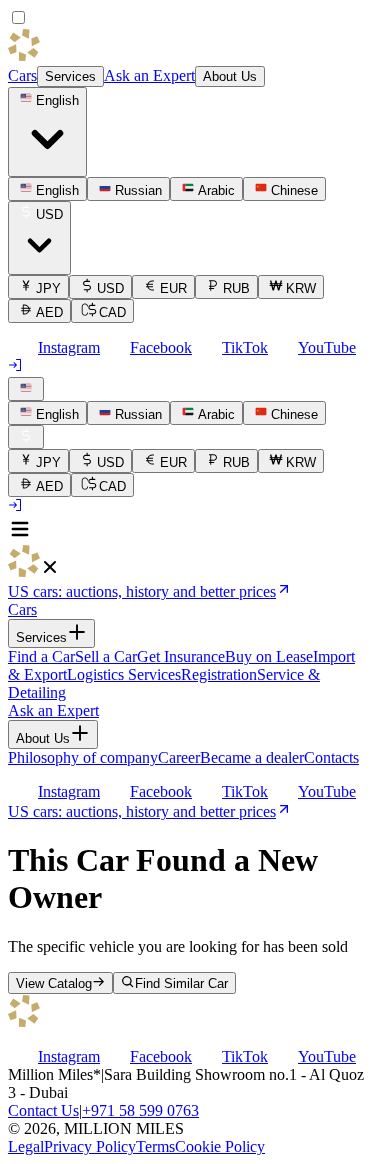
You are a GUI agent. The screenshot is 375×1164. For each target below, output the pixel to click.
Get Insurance (181, 656)
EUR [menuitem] (173, 288)
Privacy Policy (90, 1146)
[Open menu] (20, 535)
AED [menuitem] (49, 312)
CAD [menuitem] (112, 312)
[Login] (16, 367)
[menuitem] (47, 413)
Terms (155, 1146)
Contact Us (43, 1110)
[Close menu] (50, 571)
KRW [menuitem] (301, 288)
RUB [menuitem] (236, 288)
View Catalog (54, 983)
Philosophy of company (83, 757)
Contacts (331, 757)
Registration (219, 674)
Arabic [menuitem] (216, 190)
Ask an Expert (149, 75)
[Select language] (26, 389)
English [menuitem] (57, 190)
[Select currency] (26, 437)
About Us (230, 76)
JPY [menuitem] (48, 288)
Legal (26, 1146)
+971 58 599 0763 (140, 1110)
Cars (22, 75)
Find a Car (41, 656)
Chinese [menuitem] (294, 190)
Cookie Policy (220, 1146)
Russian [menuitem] (138, 190)
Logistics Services (124, 674)
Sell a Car (106, 656)
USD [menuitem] (110, 288)
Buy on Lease (269, 656)
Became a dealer (252, 757)
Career (179, 757)
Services (70, 76)
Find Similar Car (181, 983)
